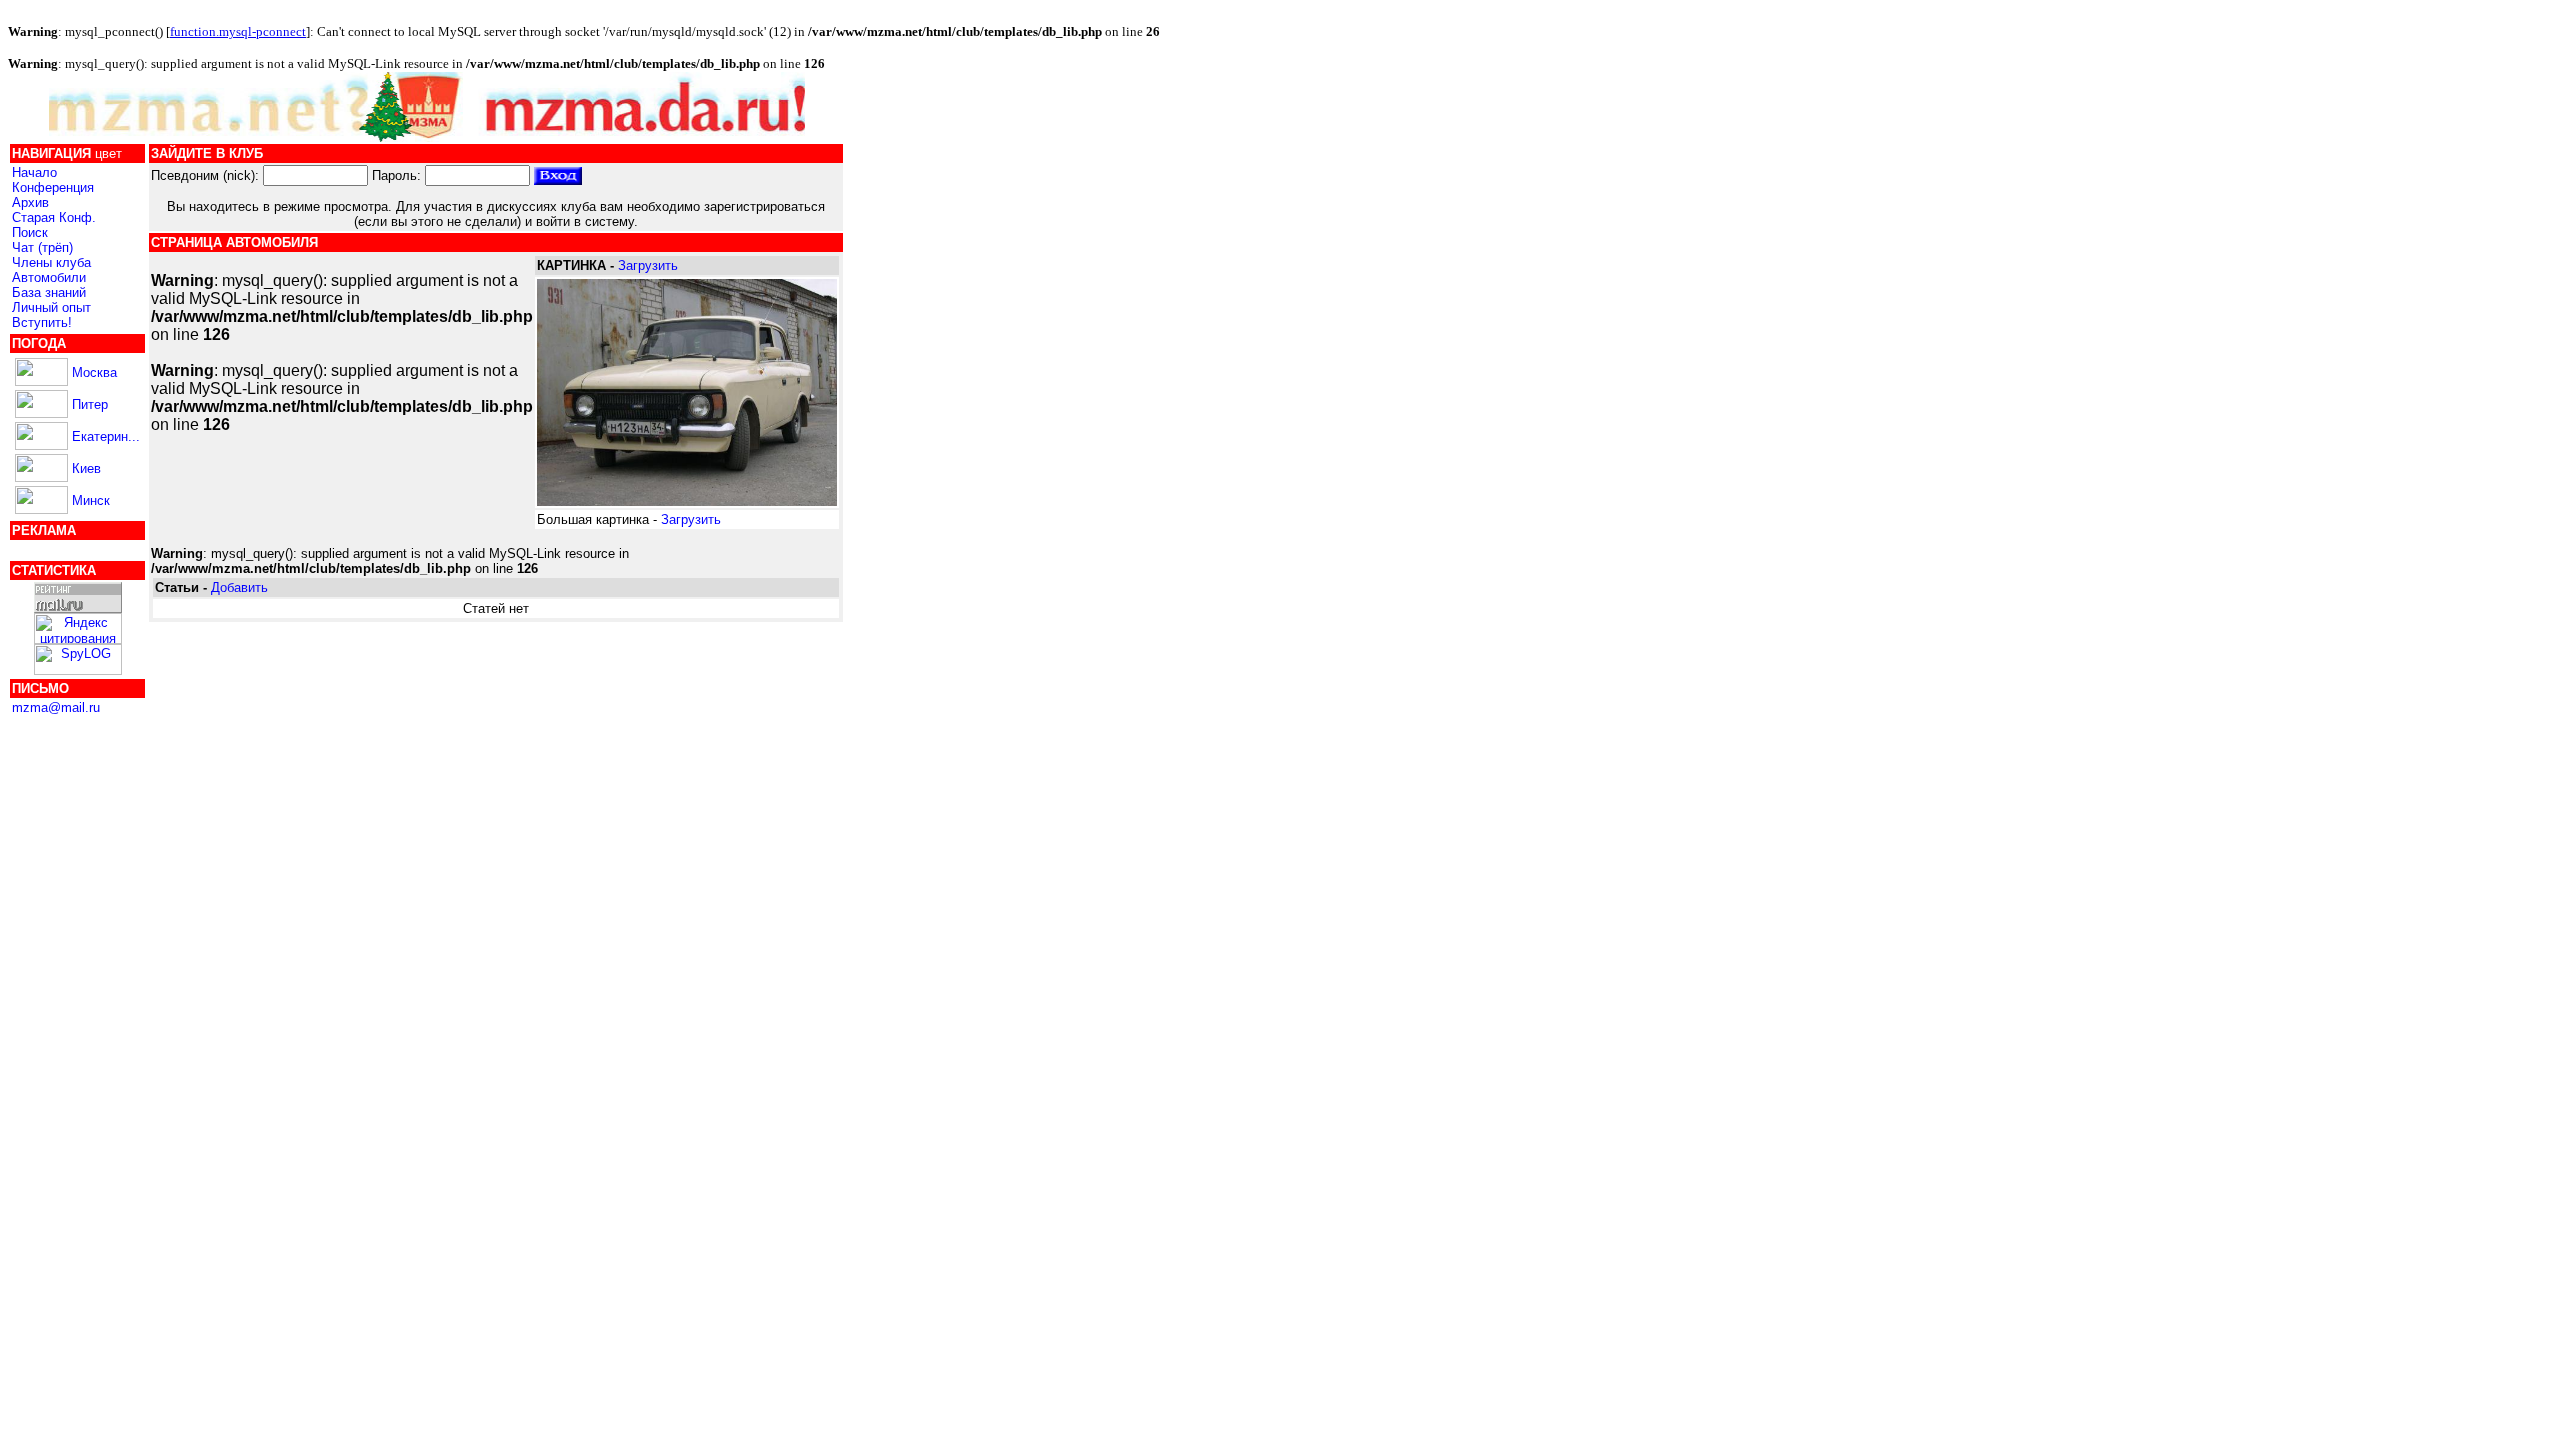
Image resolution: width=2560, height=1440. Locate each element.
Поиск (30, 232)
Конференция (53, 187)
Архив (30, 202)
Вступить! (42, 322)
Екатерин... (106, 436)
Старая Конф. (54, 217)
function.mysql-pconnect (238, 31)
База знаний (49, 292)
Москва (94, 372)
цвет (108, 153)
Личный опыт (51, 307)
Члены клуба (51, 262)
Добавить (239, 587)
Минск (91, 500)
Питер (90, 404)
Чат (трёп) (42, 247)
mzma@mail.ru (56, 707)
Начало (34, 172)
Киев (86, 468)
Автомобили (49, 277)
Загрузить (648, 265)
